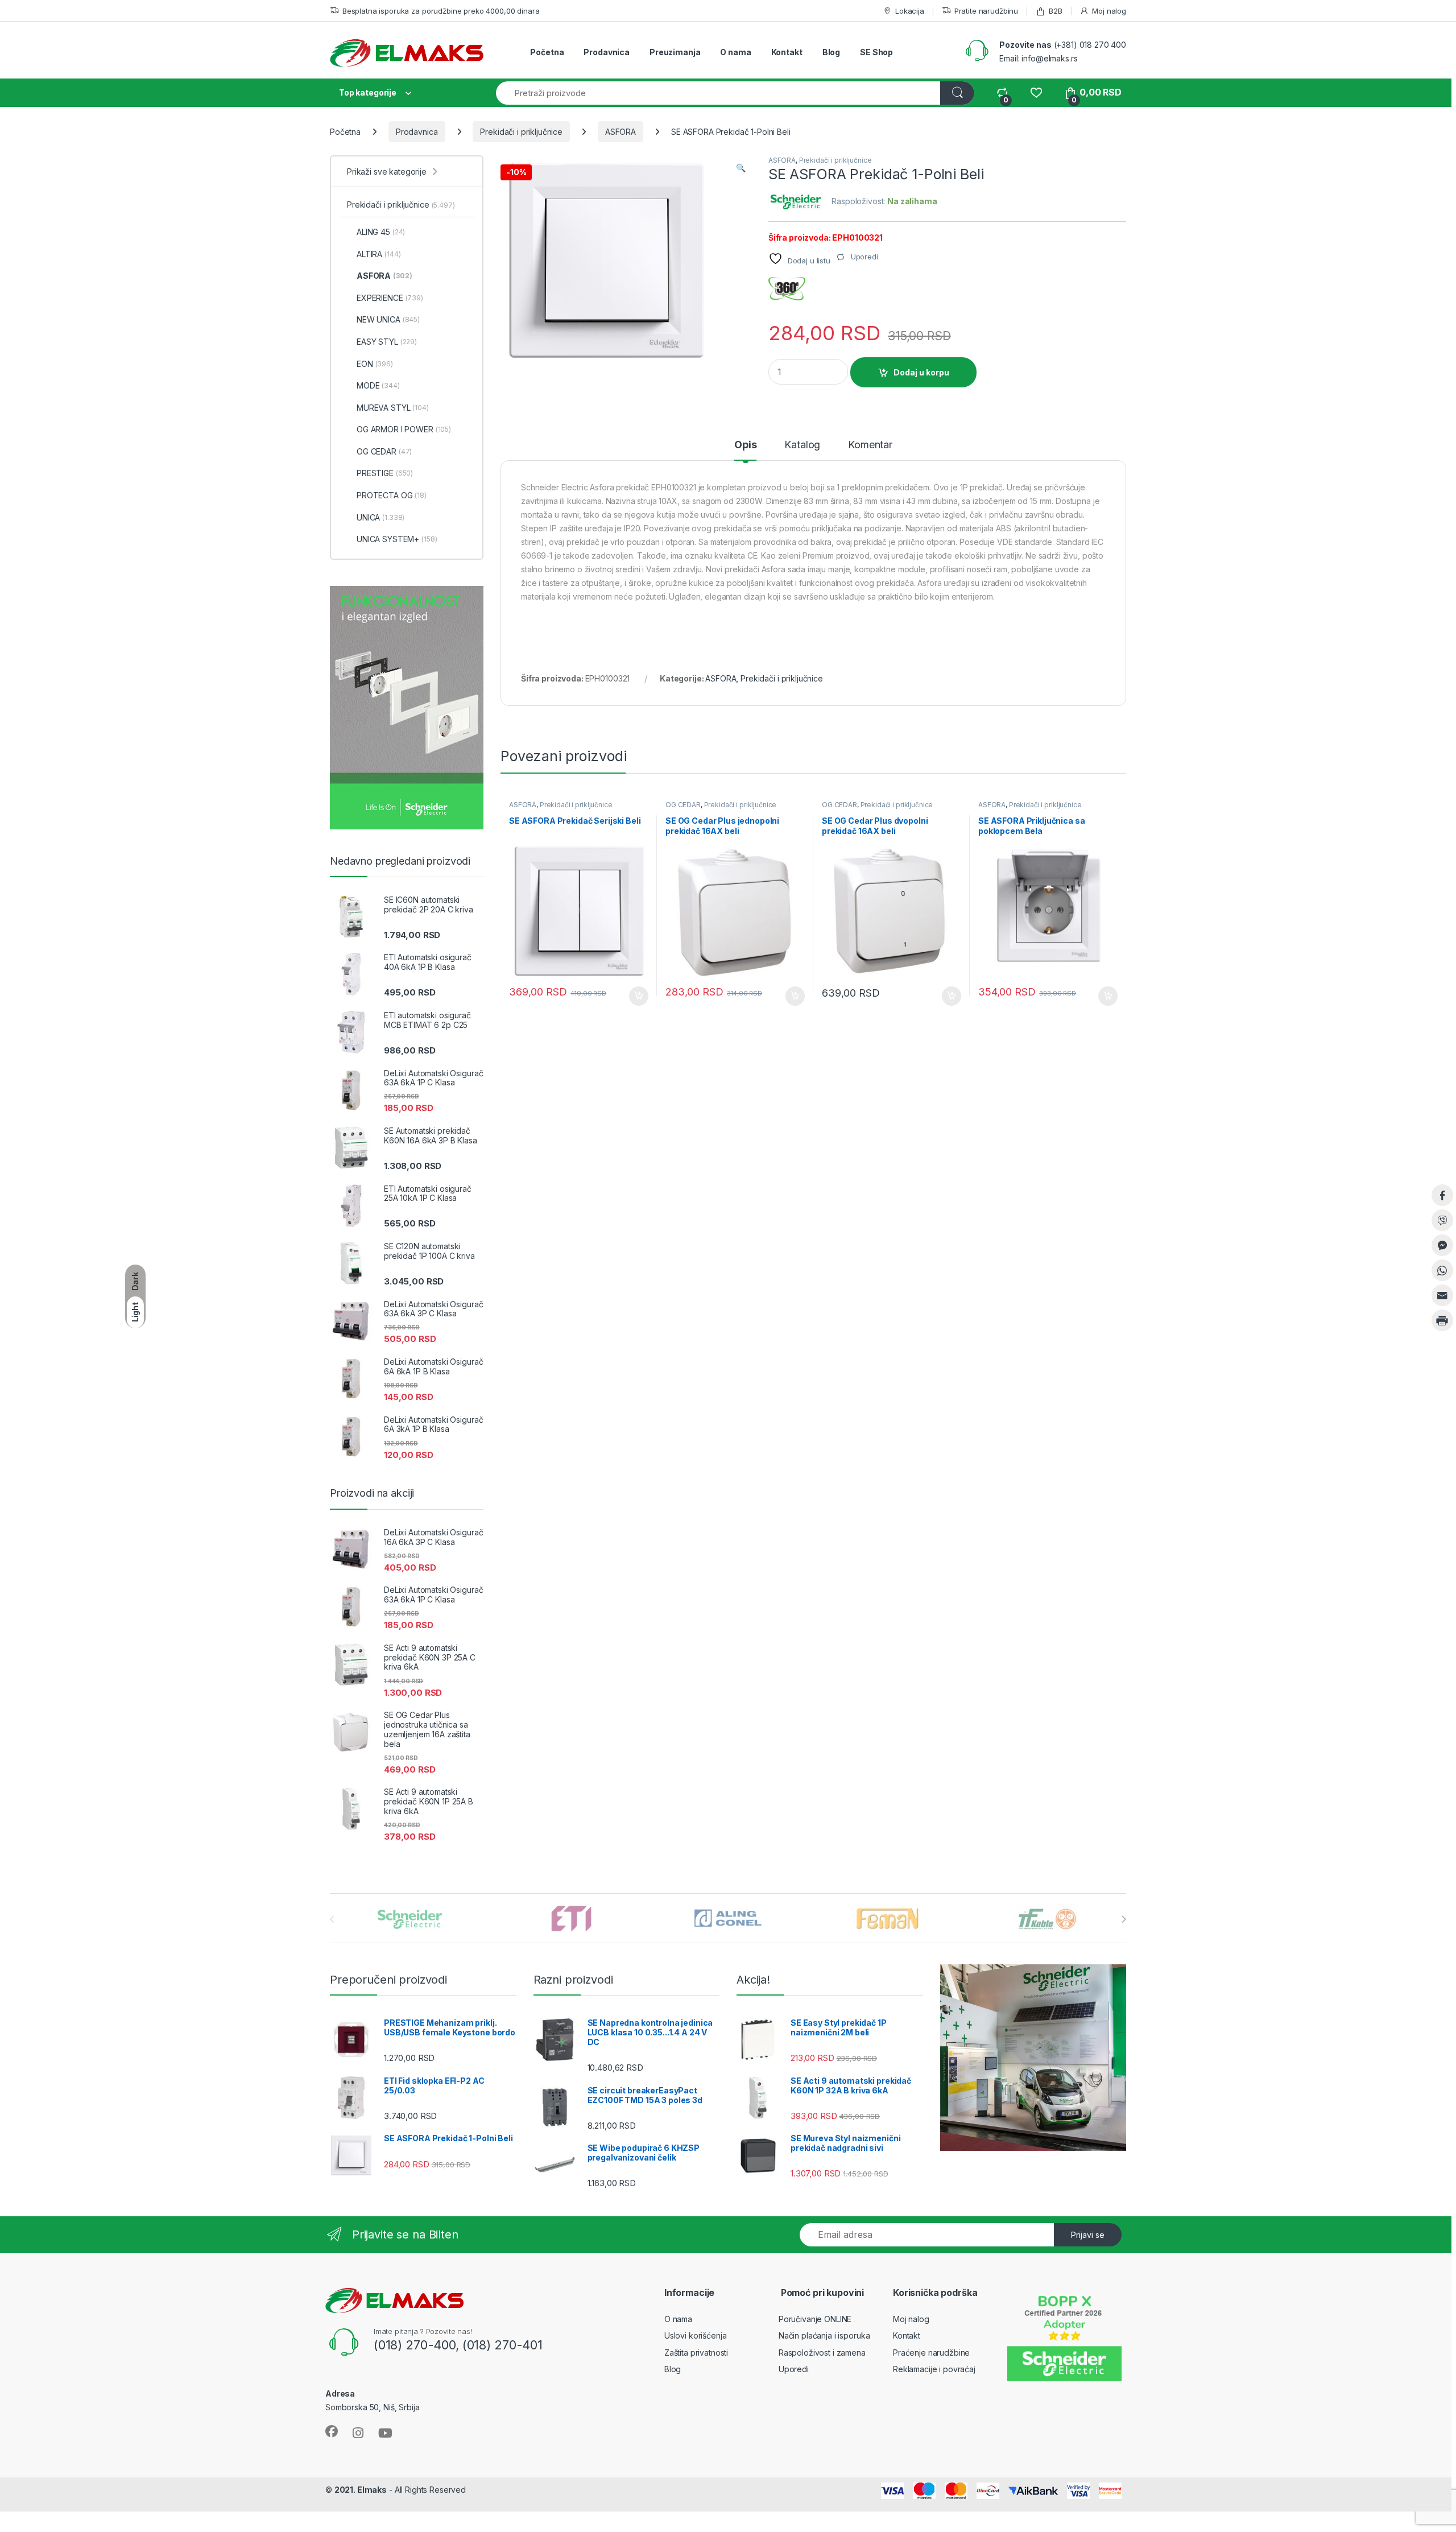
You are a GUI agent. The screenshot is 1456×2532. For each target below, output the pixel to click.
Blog (831, 52)
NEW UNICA (388, 319)
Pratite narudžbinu (986, 11)
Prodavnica (607, 52)
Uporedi (794, 2369)
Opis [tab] (745, 445)
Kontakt (787, 52)
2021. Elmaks (361, 2490)
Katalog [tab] (802, 445)
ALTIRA (379, 254)
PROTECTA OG (392, 495)
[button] (741, 168)
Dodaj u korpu (921, 372)
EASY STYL (387, 342)
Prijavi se (1088, 2235)
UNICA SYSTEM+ (397, 539)
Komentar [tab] (870, 445)
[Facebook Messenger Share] (1442, 1245)
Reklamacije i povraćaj (934, 2369)
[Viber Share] (1442, 1220)
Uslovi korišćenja (696, 2335)
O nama (735, 52)
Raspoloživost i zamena (822, 2353)
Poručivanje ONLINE (815, 2319)
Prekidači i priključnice (521, 132)
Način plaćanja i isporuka (824, 2335)
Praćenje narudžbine (931, 2353)
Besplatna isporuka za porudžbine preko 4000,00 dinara (441, 11)
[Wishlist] (1036, 92)
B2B (1055, 11)
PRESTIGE (385, 473)
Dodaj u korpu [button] (638, 996)
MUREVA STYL (393, 408)
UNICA (380, 517)
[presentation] (1124, 1919)
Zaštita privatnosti (696, 2353)
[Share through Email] (1442, 1295)
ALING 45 (381, 232)
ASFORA (621, 132)
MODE (378, 385)
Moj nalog (1109, 11)
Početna (547, 52)
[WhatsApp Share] (1442, 1270)
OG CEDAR (683, 805)
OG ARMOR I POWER (404, 429)
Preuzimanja (675, 52)
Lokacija (910, 11)
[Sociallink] (332, 2431)
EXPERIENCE (390, 298)
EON (375, 364)
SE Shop (876, 52)
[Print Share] (1442, 1320)
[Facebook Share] (1442, 1195)
